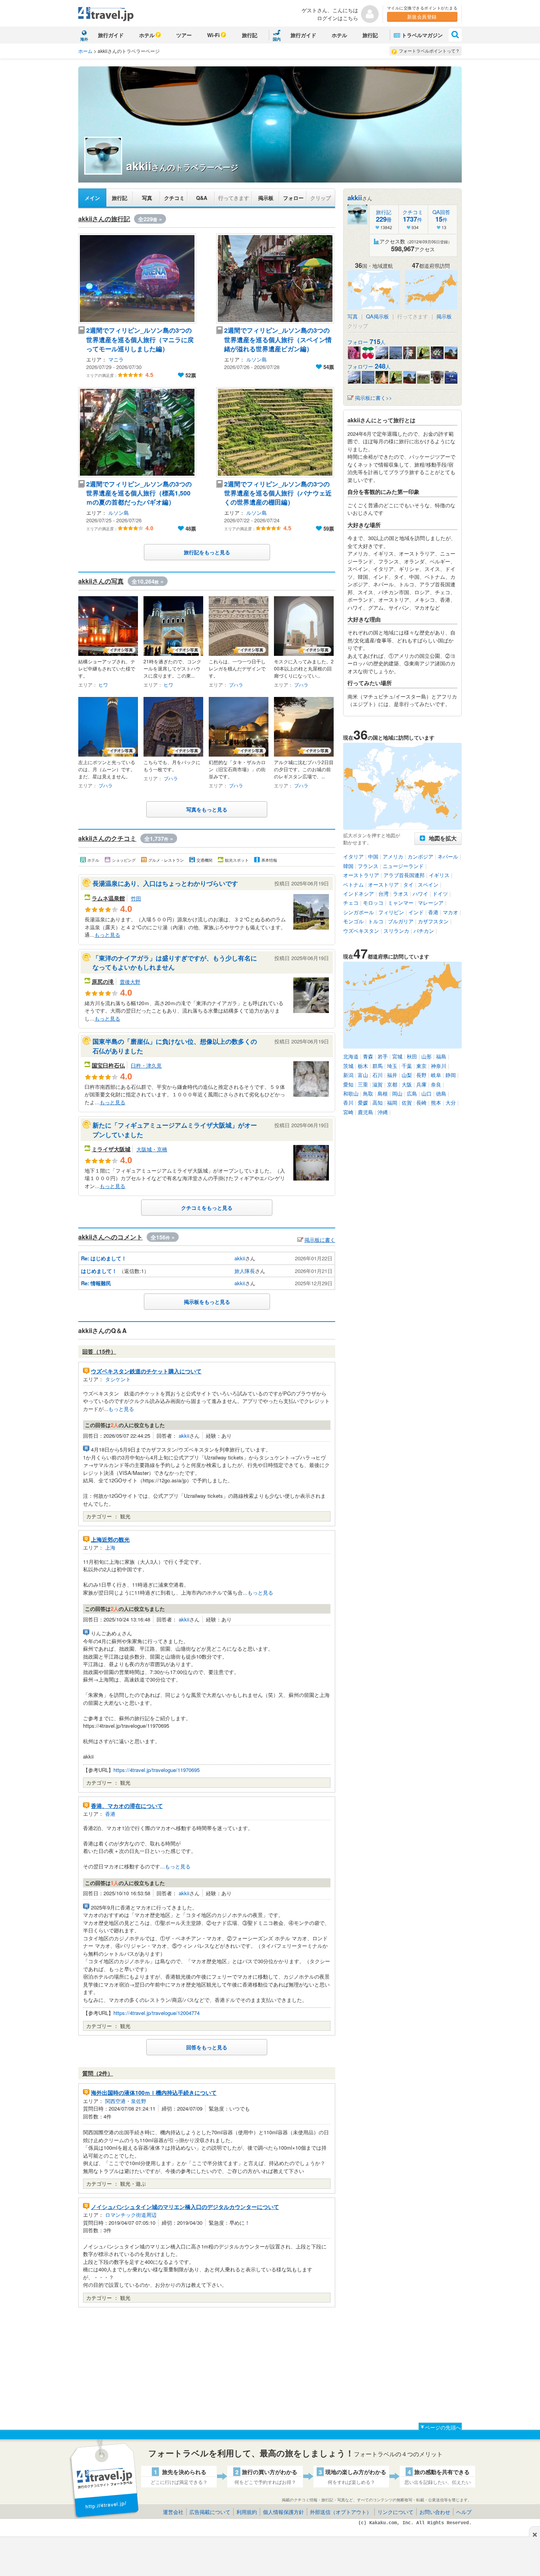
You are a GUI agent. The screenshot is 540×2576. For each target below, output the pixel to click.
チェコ (351, 903)
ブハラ (236, 684)
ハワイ (420, 894)
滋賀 (378, 1084)
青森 (368, 1056)
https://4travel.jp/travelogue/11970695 (157, 1770)
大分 (451, 1103)
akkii (240, 1258)
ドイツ (440, 894)
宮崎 (348, 1112)
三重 (363, 1084)
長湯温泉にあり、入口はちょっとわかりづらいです (165, 883)
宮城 (397, 1056)
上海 (110, 1547)
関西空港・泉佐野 (126, 2101)
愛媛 (363, 1103)
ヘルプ (464, 2512)
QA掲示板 (378, 316)
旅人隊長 (245, 1271)
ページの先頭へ (443, 2427)
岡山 (397, 1093)
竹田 (136, 898)
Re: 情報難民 (96, 1283)
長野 (421, 1075)
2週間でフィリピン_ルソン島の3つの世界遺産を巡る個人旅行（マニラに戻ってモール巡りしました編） (140, 339)
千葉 (407, 1066)
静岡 (451, 1075)
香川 (348, 1103)
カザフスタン (433, 921)
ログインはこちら (338, 18)
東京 (421, 1066)
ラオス (401, 894)
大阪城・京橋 (152, 1149)
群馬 (378, 1066)
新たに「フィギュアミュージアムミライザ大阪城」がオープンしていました (175, 1130)
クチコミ (174, 198)
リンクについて (396, 2512)
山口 (427, 1093)
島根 (383, 1093)
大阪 (407, 1084)
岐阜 (436, 1075)
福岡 (392, 1103)
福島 (441, 1056)
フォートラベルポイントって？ (429, 51)
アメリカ (393, 856)
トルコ (376, 921)
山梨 (407, 1075)
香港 (110, 1814)
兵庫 (421, 1084)
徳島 (441, 1093)
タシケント (118, 1379)
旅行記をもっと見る (207, 552)
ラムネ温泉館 (108, 898)
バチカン (424, 931)
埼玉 (392, 1066)
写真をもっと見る (207, 809)
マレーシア (431, 903)
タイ (408, 884)
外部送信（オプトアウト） (341, 2512)
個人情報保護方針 (283, 2512)
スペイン (428, 884)
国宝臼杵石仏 (108, 1065)
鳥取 (368, 1093)
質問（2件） (98, 2073)
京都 (392, 1084)
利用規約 (247, 2512)
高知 (378, 1103)
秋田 (412, 1056)
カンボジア (420, 856)
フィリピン (391, 912)
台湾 (383, 894)
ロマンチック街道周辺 (131, 2215)
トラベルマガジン (422, 35)
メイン (92, 198)
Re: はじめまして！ (104, 1258)
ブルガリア (401, 921)
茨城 (348, 1066)
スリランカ (396, 931)
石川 (378, 1075)
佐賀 (407, 1103)
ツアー (184, 35)
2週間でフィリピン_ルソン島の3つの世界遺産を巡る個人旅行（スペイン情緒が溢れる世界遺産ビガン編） (278, 339)
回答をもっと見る (207, 2047)
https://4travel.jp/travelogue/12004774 (157, 2013)
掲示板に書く (320, 1240)
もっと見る (107, 935)
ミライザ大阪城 (111, 1149)
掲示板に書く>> (374, 398)
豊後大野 (130, 982)
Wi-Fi (213, 35)
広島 (412, 1093)
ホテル (147, 35)
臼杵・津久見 (146, 1065)
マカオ (450, 912)
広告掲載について (210, 2512)
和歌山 (351, 1093)
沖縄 (383, 1112)
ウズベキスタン (361, 931)
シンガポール (359, 912)
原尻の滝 (103, 981)
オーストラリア (361, 875)
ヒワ (103, 684)
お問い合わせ (435, 2512)
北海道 (351, 1056)
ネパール (448, 856)
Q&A (202, 198)
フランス (368, 866)
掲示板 (266, 198)
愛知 (348, 1084)
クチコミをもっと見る (207, 1208)
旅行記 (250, 35)
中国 (373, 856)
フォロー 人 (366, 342)
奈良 (436, 1084)
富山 (363, 1075)
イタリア (353, 856)
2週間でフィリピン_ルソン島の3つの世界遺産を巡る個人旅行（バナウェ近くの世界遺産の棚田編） (278, 493)
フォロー (293, 198)
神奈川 (439, 1066)
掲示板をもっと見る (207, 1302)
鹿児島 (365, 1112)
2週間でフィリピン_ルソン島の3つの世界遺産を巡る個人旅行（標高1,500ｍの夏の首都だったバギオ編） (139, 493)
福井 (392, 1075)
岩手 (383, 1056)
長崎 (421, 1103)
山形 (427, 1056)
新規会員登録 (422, 16)
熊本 (436, 1103)
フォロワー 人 (369, 366)
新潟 (348, 1075)
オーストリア (383, 884)
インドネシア (359, 894)
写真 (147, 198)
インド (416, 912)
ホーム (85, 51)
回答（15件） (99, 1351)
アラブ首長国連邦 (404, 875)
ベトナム (353, 884)
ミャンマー (401, 903)
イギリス (439, 875)
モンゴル (353, 921)
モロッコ (373, 903)
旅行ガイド (111, 35)
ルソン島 (257, 359)
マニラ (116, 359)
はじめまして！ (99, 1271)
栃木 (363, 1066)
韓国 (348, 866)
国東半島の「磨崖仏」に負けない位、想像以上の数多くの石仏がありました (175, 1046)
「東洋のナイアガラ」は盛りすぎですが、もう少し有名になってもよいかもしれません (175, 962)
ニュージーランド (403, 866)
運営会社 (173, 2512)
